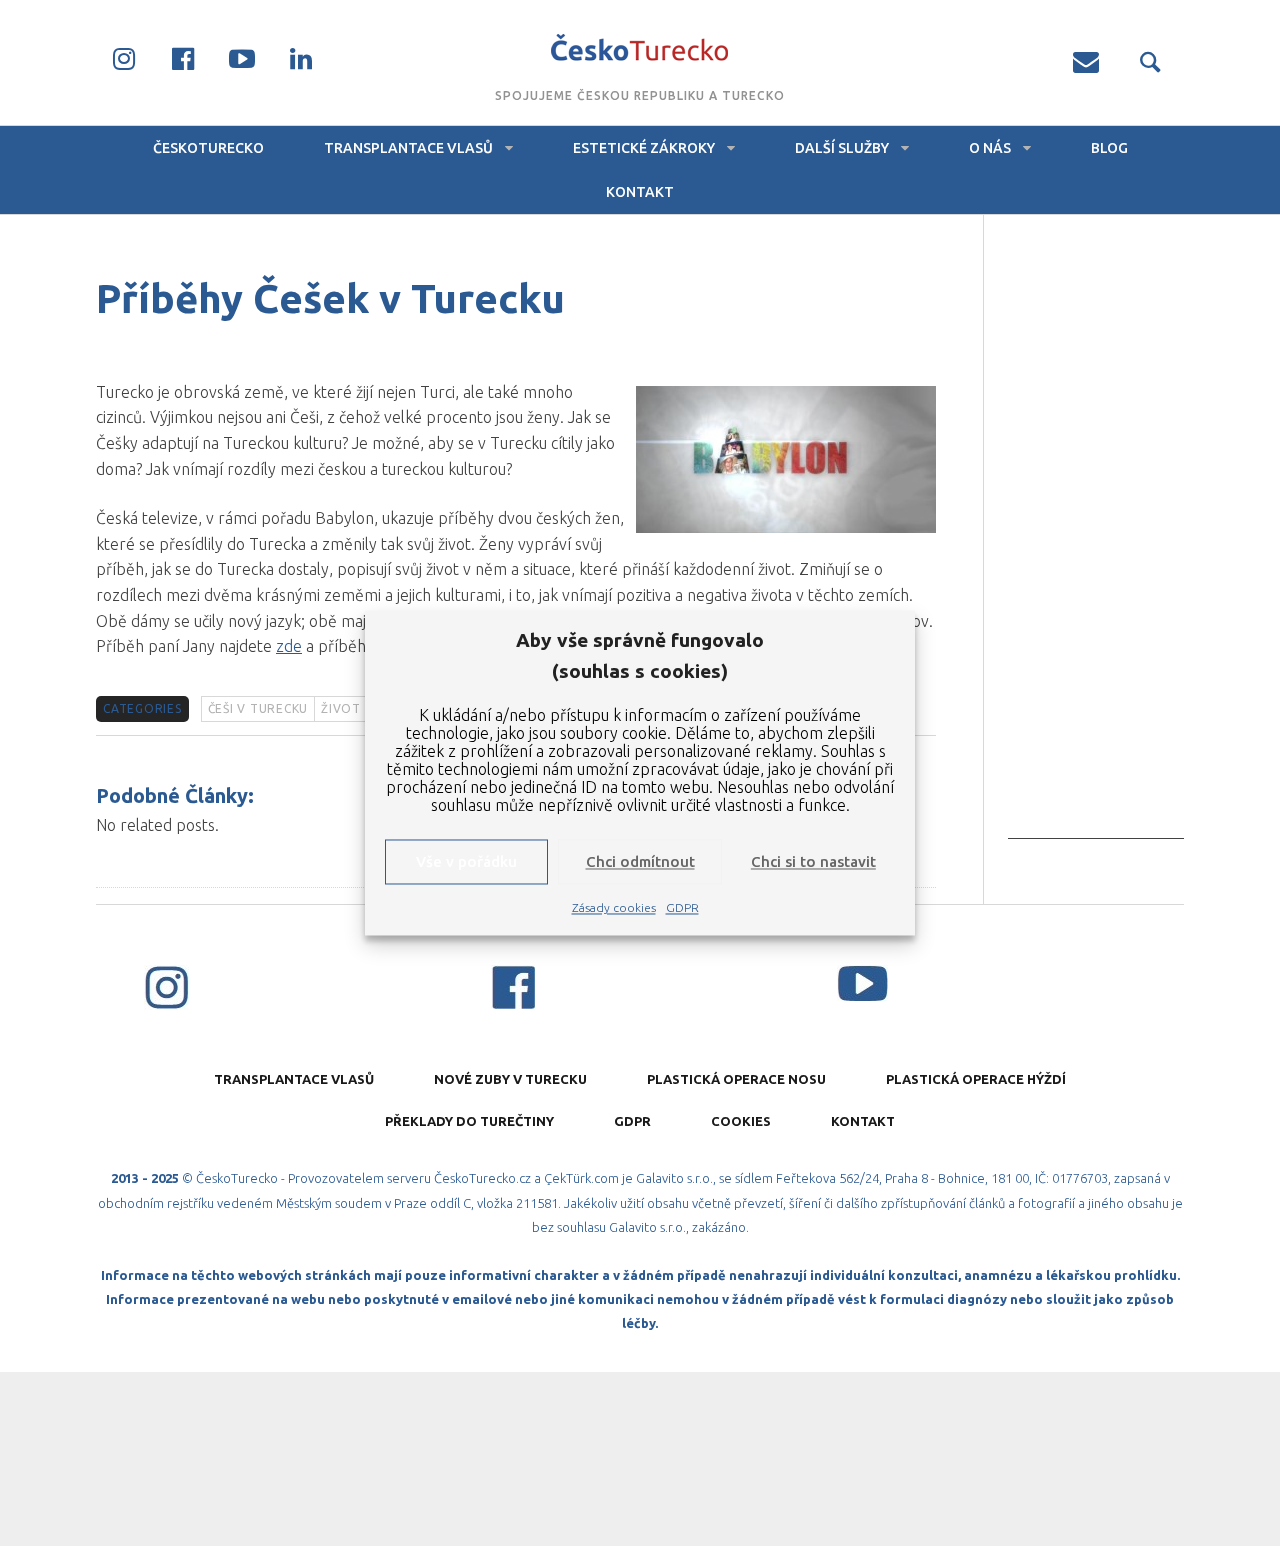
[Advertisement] (1096, 539)
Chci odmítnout (640, 861)
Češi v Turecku (258, 708)
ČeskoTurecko (208, 148)
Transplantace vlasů (408, 148)
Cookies (741, 1121)
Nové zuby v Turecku (510, 1079)
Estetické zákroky (644, 148)
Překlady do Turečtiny (469, 1121)
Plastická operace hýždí (976, 1079)
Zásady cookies (614, 908)
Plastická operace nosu (736, 1079)
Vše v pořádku (466, 861)
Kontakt (640, 192)
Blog (1109, 148)
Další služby (842, 148)
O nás (990, 148)
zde (289, 646)
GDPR (682, 908)
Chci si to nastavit (813, 861)
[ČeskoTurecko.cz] (640, 50)
